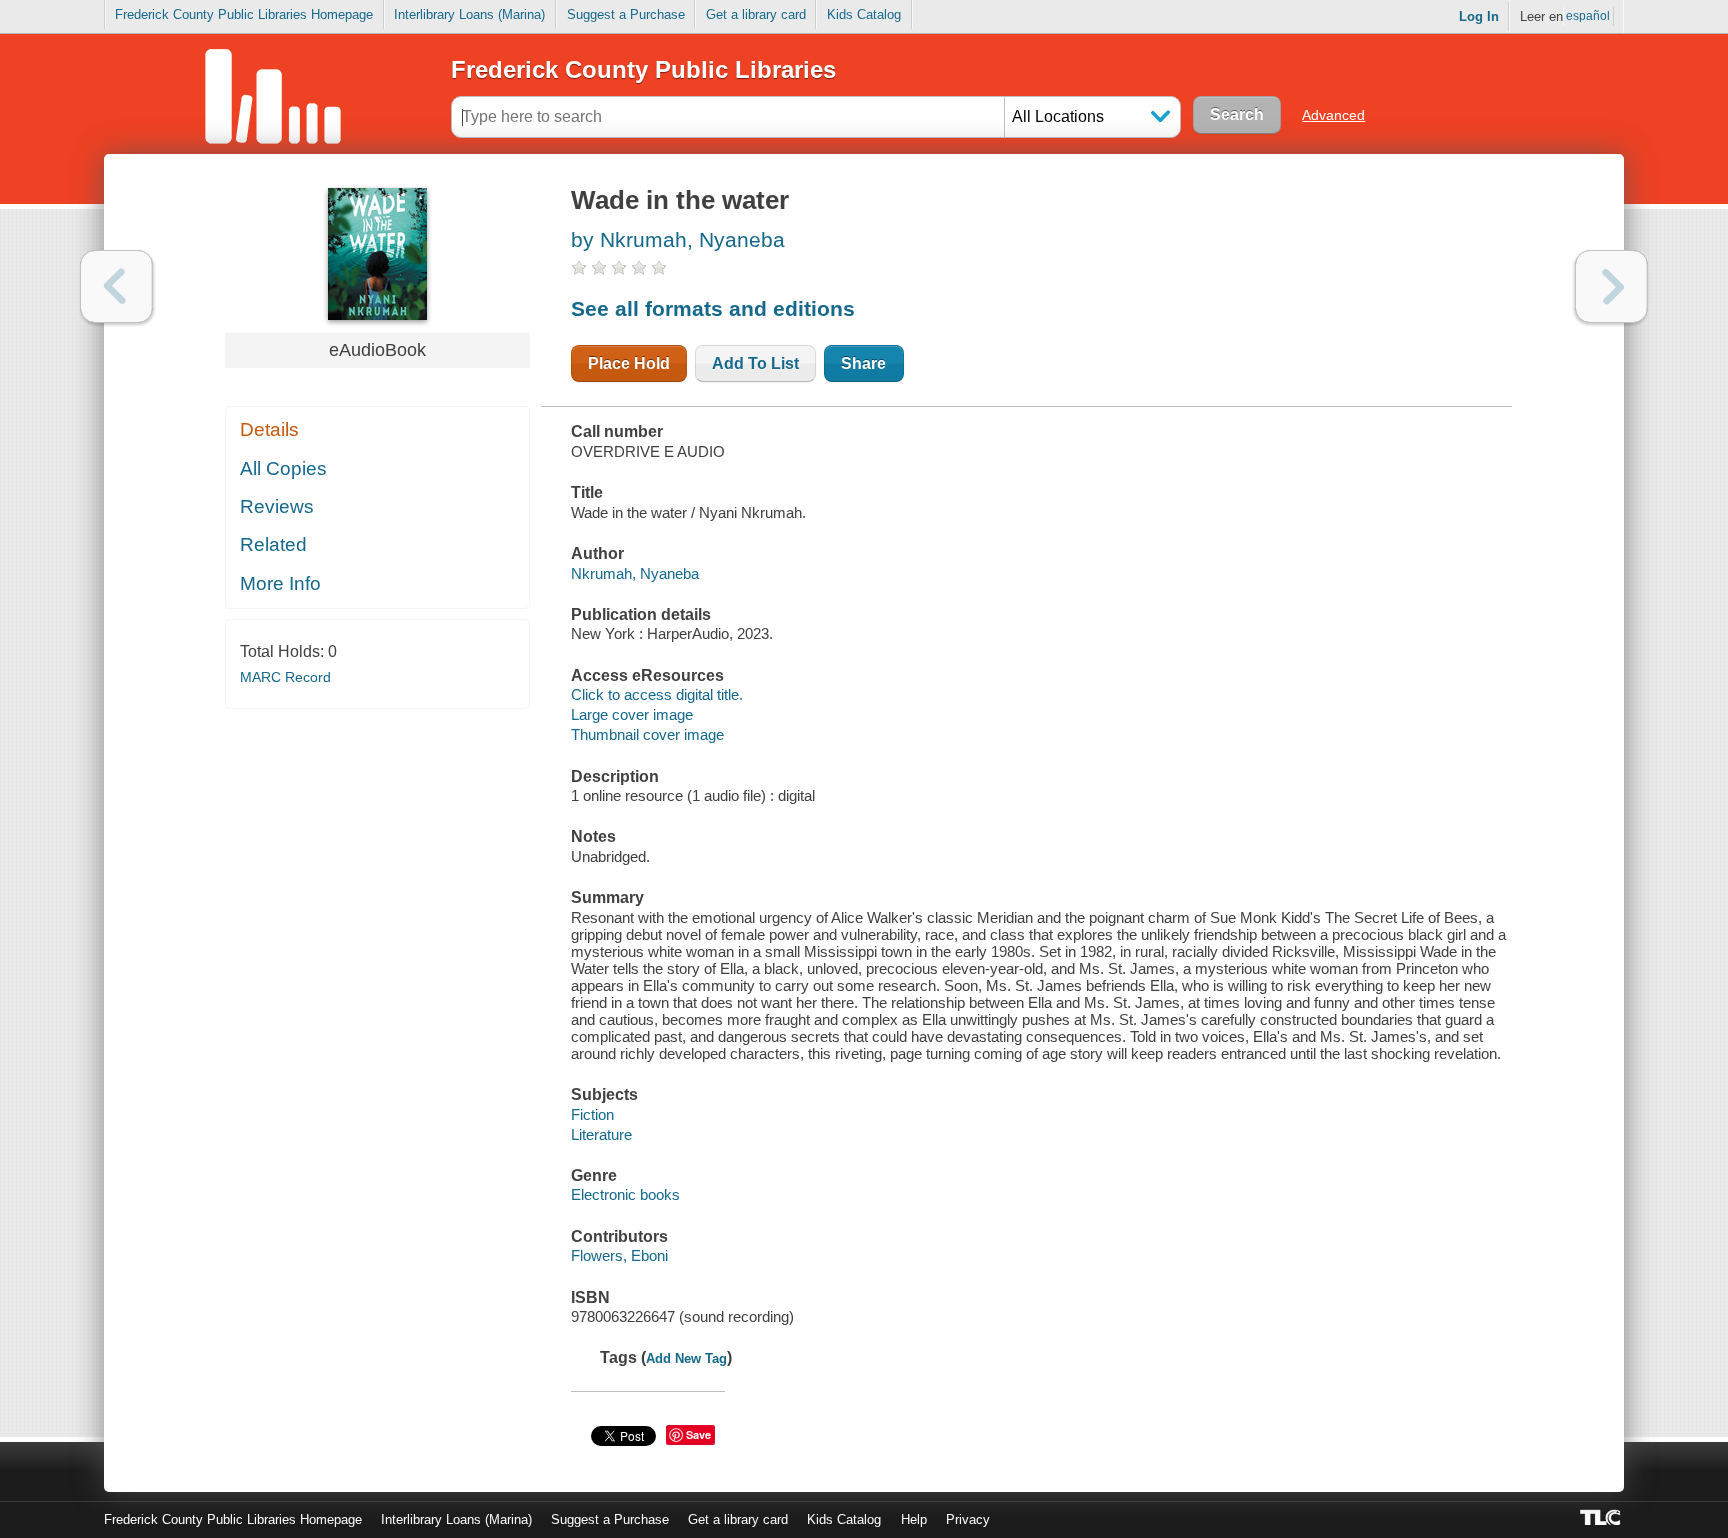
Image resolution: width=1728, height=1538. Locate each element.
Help (914, 1519)
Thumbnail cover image (647, 734)
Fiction (592, 1114)
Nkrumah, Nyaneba (635, 573)
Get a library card (756, 14)
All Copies (283, 468)
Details (269, 429)
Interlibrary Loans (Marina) (469, 14)
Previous (116, 286)
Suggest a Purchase (626, 14)
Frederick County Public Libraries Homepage (244, 14)
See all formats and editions (713, 308)
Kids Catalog (864, 14)
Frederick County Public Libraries (643, 69)
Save (698, 1434)
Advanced (1333, 115)
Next (1611, 286)
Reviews (277, 506)
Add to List (755, 363)
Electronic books (625, 1194)
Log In (1479, 16)
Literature (601, 1134)
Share (863, 363)
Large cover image (632, 714)
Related (273, 544)
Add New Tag (686, 1358)
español (1588, 16)
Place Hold (629, 363)
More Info (280, 583)
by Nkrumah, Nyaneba (678, 239)
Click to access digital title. (657, 694)
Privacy (968, 1519)
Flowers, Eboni (619, 1255)
